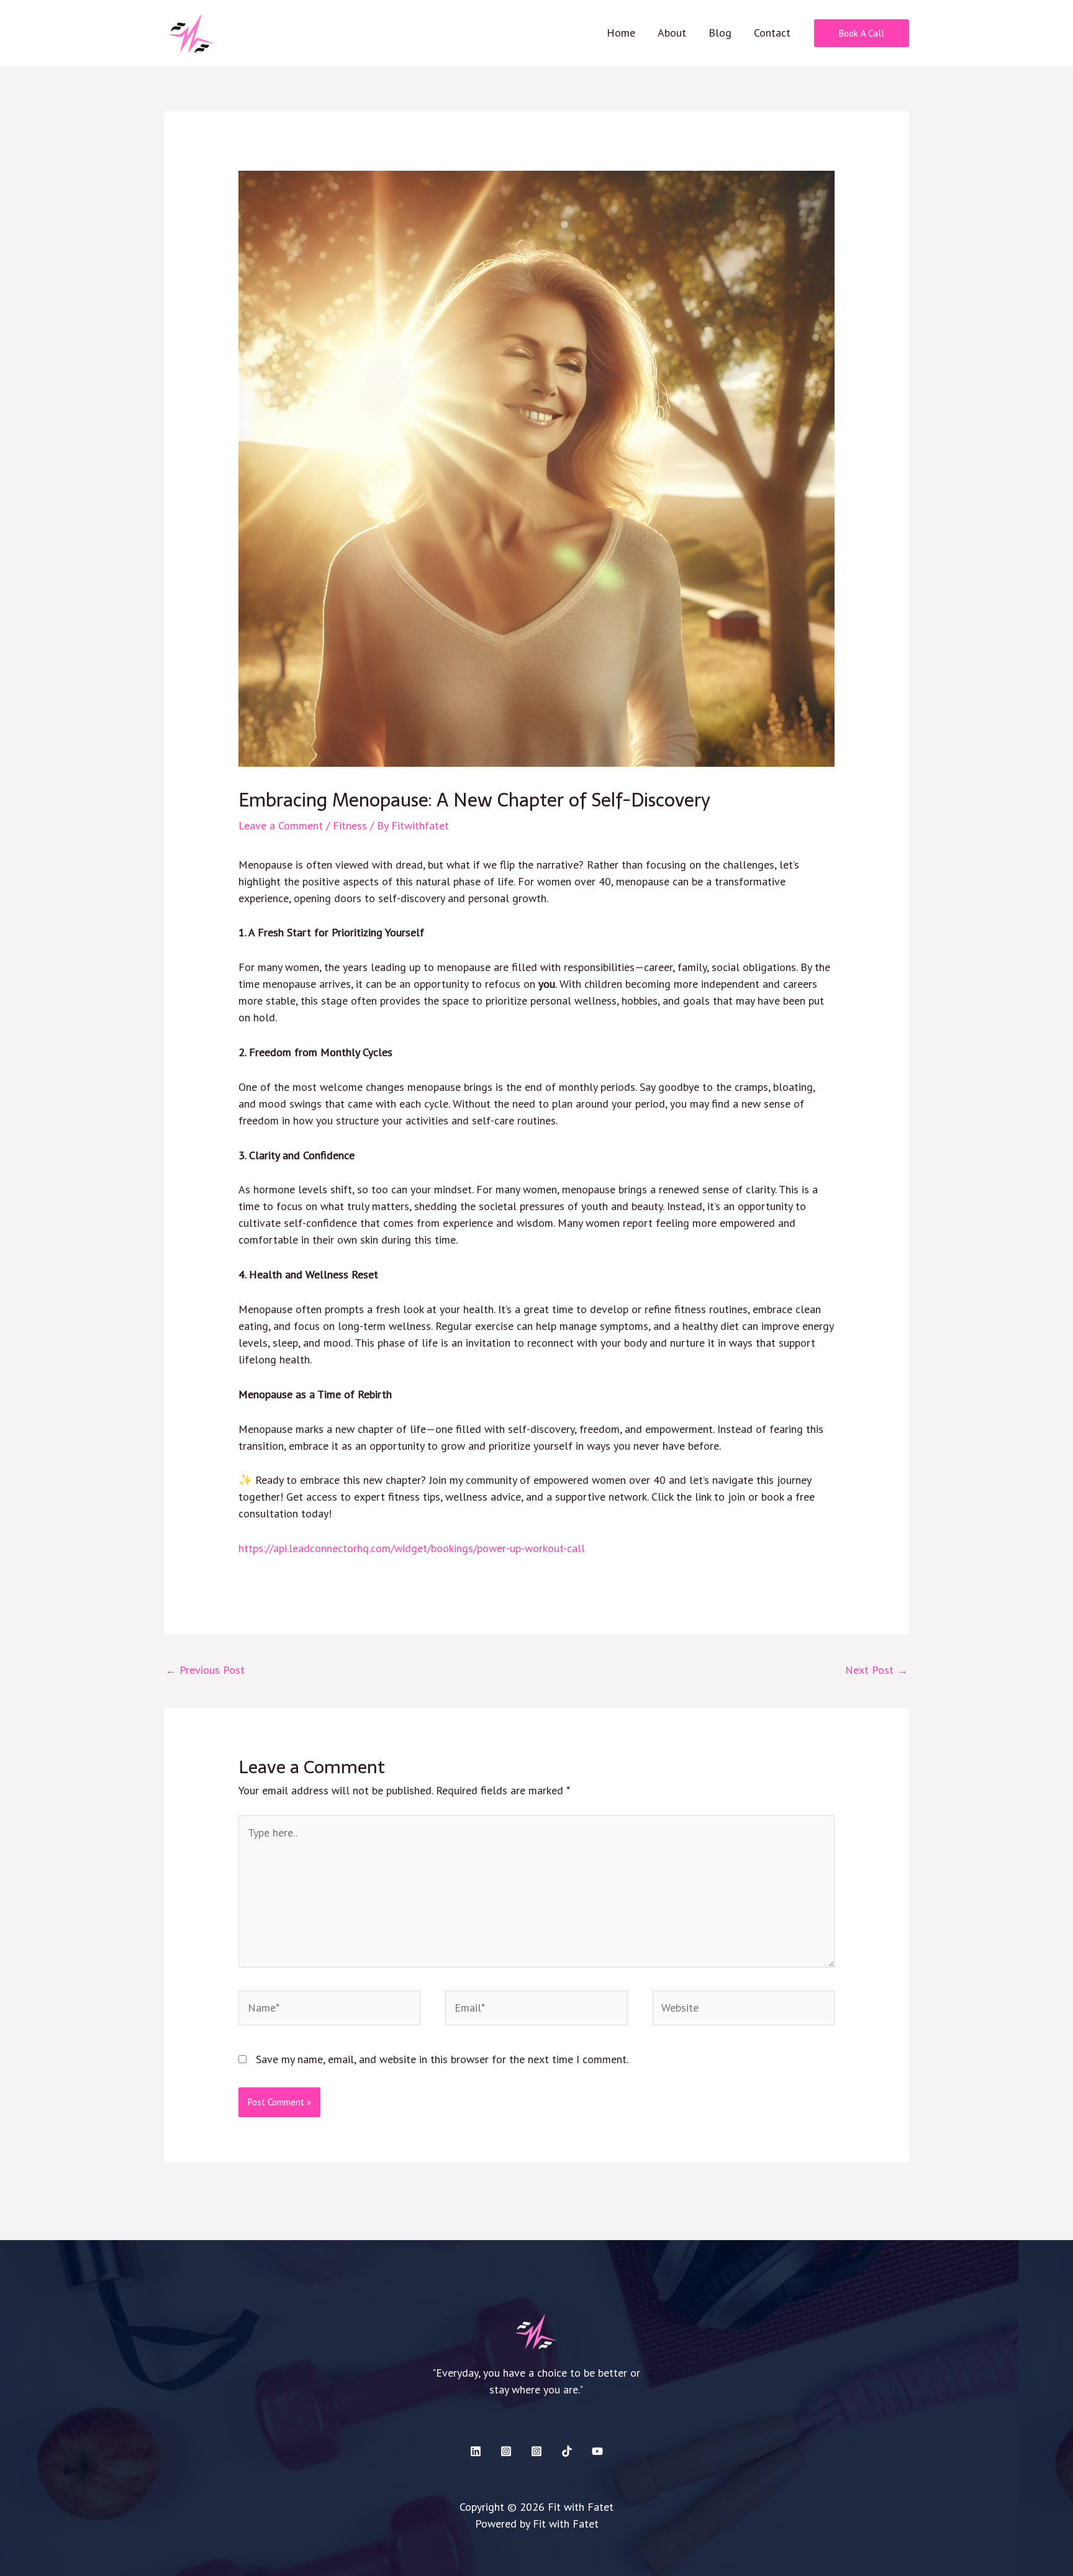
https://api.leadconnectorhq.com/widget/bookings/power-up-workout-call (412, 1548)
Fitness (350, 825)
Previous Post (205, 1670)
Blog (720, 33)
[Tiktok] (567, 2451)
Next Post (876, 1670)
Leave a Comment (281, 825)
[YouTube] (597, 2451)
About (672, 33)
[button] (862, 33)
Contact (772, 33)
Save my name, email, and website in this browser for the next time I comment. (442, 2059)
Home (621, 33)
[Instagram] (506, 2451)
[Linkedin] (476, 2451)
